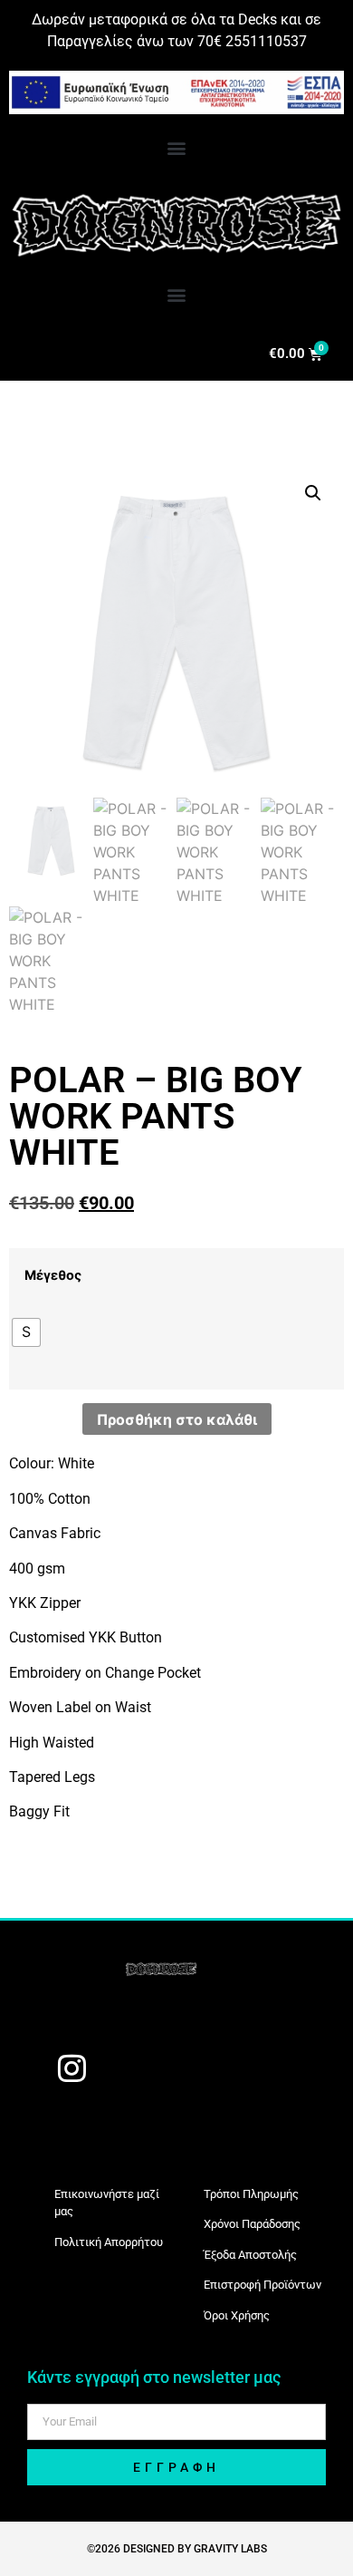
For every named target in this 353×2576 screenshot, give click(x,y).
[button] (177, 147)
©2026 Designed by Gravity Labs (177, 2549)
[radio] (26, 1332)
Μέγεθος (53, 1275)
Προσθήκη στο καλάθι (177, 1419)
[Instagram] (72, 2068)
